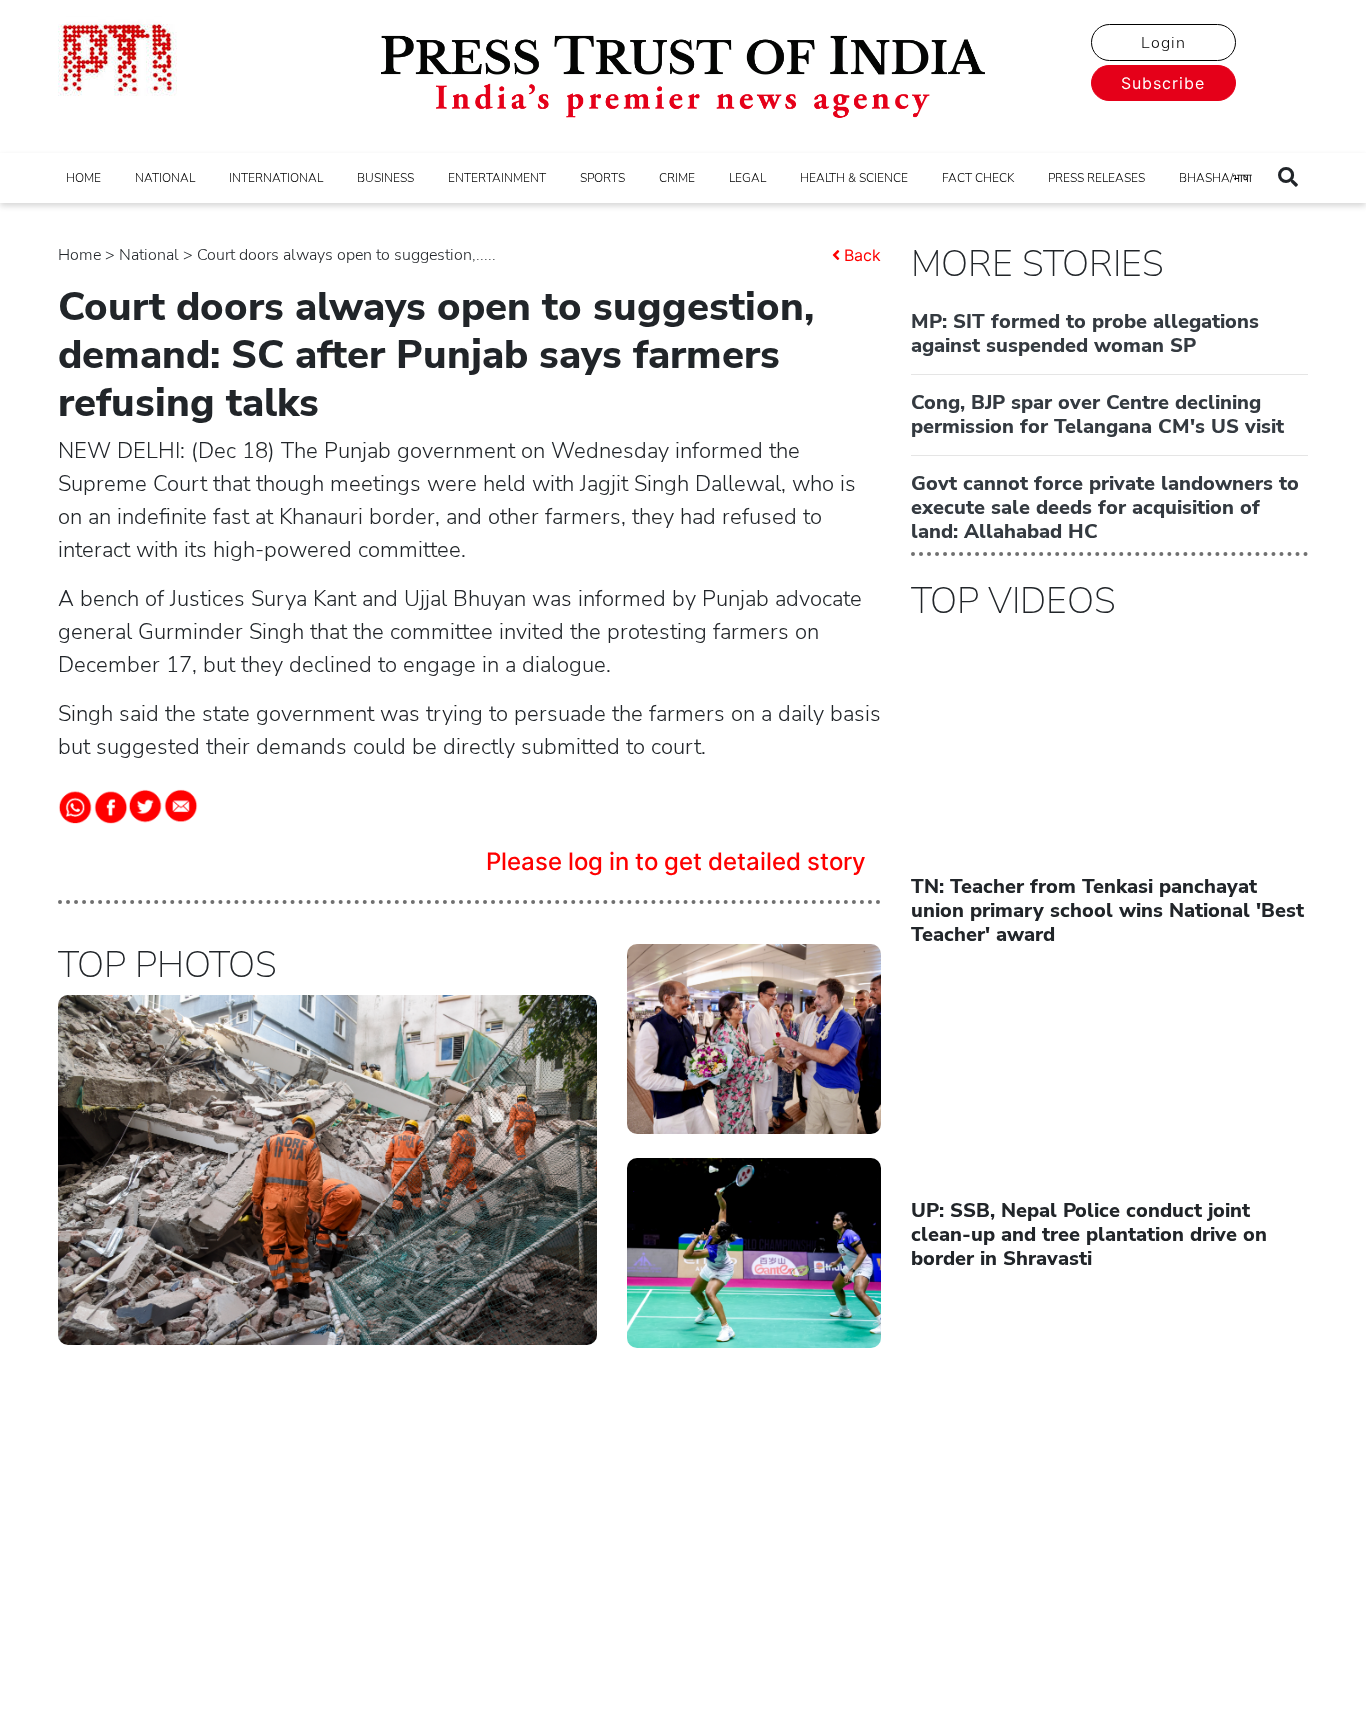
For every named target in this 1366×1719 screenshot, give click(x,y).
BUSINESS (385, 178)
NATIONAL (165, 178)
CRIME (677, 178)
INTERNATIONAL (276, 178)
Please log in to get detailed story (676, 861)
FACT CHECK (978, 178)
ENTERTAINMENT (497, 178)
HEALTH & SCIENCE (854, 178)
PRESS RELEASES (1096, 178)
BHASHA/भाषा (1215, 178)
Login (1163, 43)
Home (79, 255)
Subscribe (1163, 83)
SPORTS (602, 178)
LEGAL (747, 178)
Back (862, 255)
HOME (83, 178)
